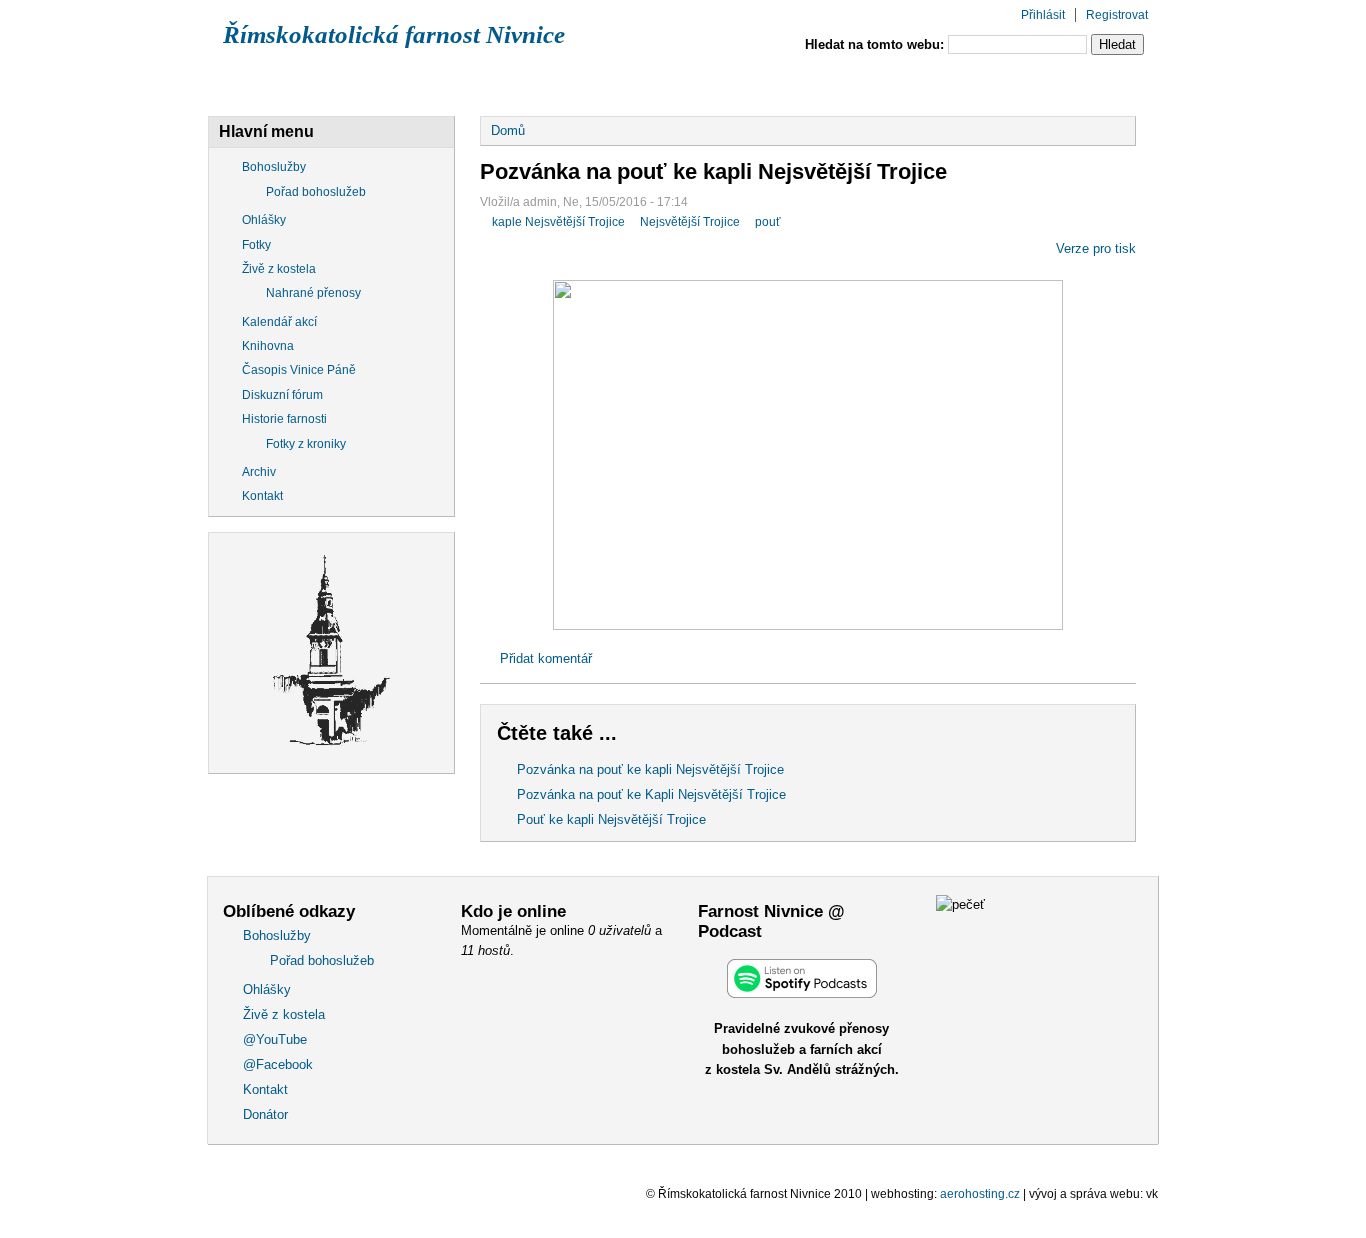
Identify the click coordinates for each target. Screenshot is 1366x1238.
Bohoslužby (279, 83)
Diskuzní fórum (282, 395)
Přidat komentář (546, 658)
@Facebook (823, 83)
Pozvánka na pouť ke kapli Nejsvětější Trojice (650, 769)
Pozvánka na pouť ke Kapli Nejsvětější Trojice (651, 794)
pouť (768, 222)
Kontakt (951, 83)
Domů (508, 130)
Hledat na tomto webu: (876, 44)
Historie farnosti (284, 419)
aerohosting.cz (980, 1194)
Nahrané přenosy (313, 293)
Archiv (259, 472)
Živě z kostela (546, 83)
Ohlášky (409, 83)
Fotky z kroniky (306, 444)
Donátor (1069, 83)
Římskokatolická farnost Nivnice (394, 34)
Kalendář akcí (279, 322)
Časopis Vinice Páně (299, 370)
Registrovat (1117, 15)
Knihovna (268, 346)
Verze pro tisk (1096, 248)
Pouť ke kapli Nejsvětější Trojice (611, 819)
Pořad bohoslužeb (316, 192)
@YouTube (688, 83)
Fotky (256, 245)
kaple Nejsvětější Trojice (558, 222)
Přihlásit (1043, 15)
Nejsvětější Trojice (690, 222)
